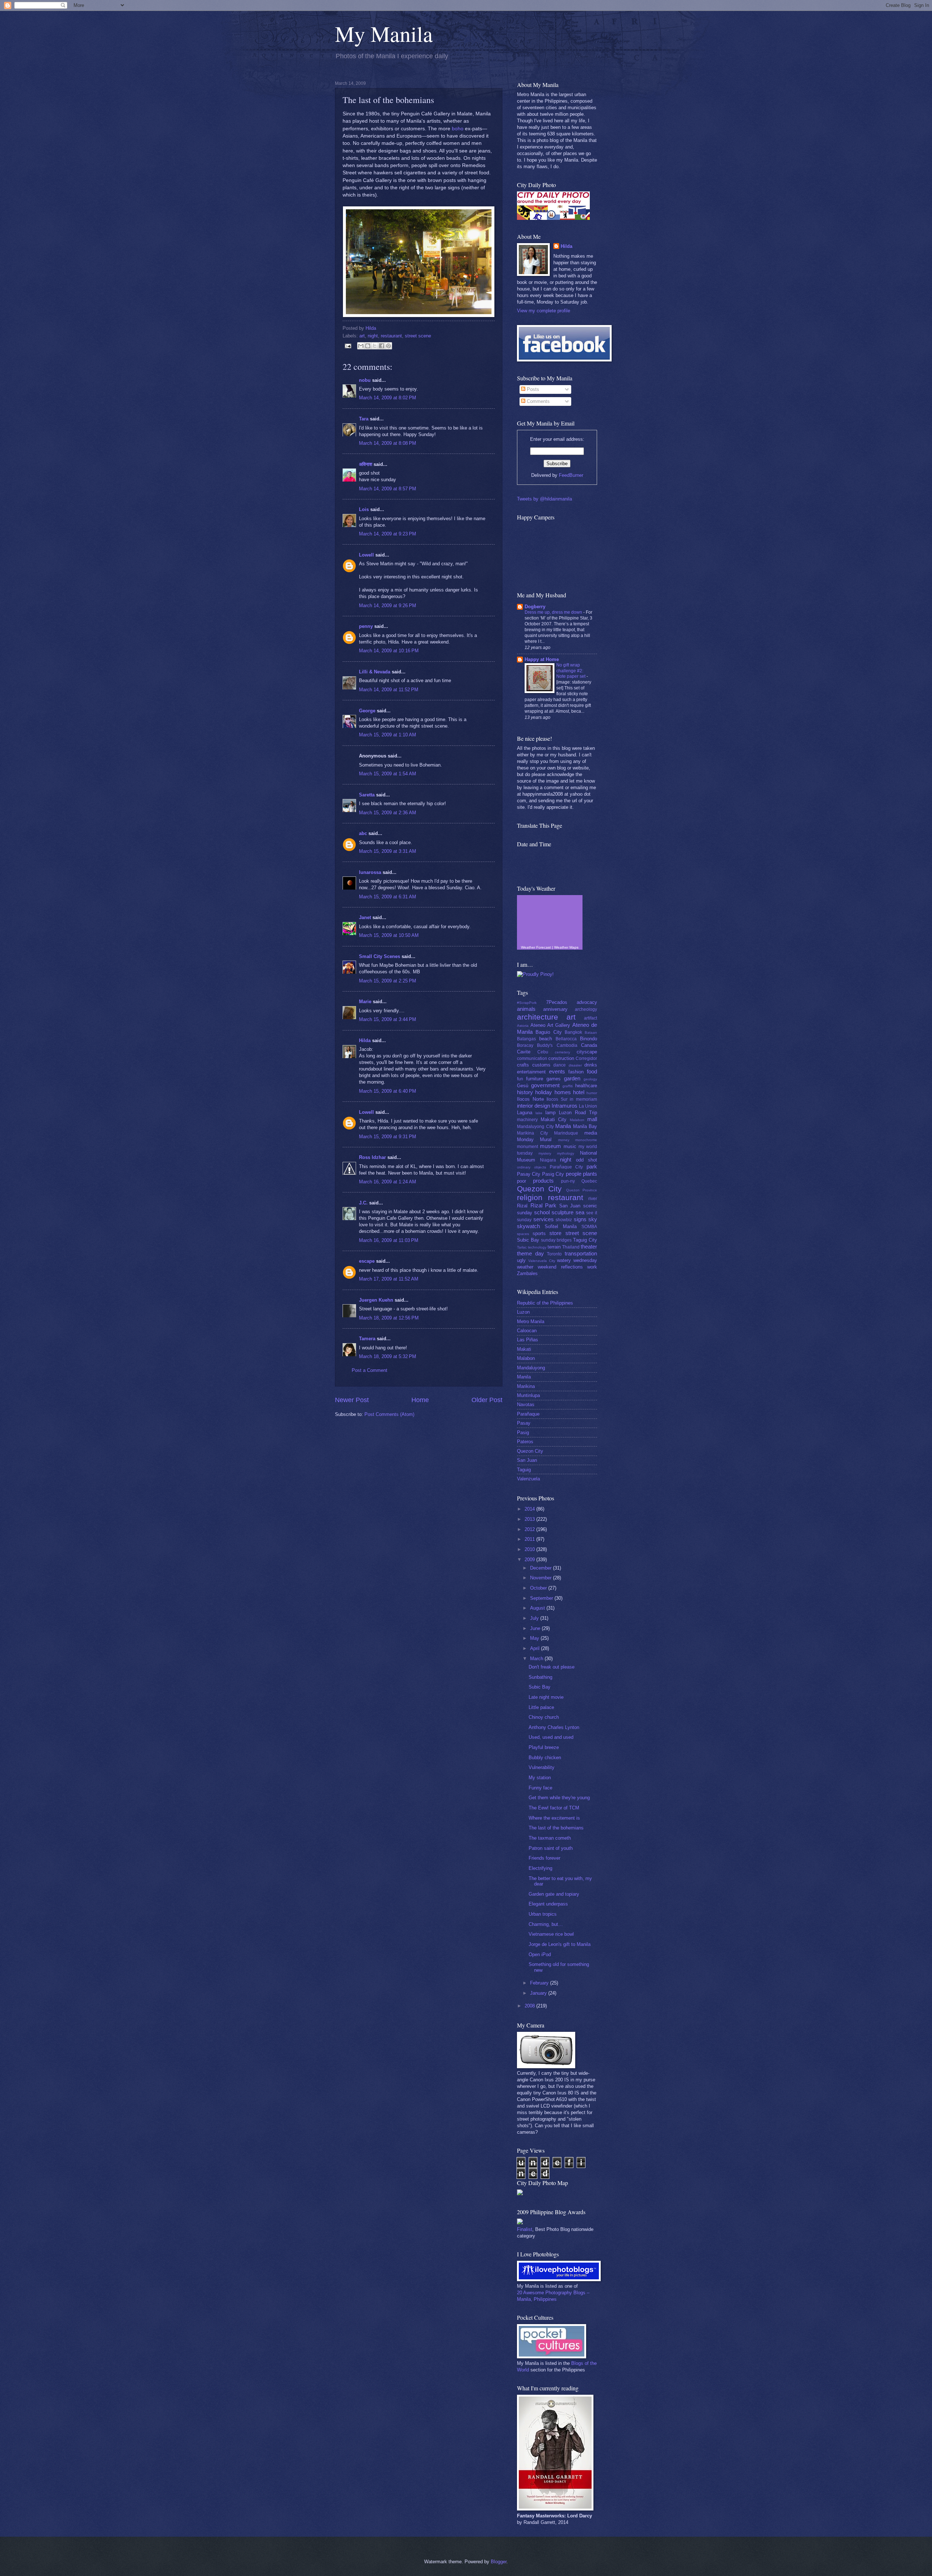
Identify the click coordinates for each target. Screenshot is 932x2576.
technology (537, 1247)
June (536, 1628)
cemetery (562, 1052)
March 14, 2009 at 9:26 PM (388, 606)
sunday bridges (556, 1240)
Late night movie (546, 1697)
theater (589, 1247)
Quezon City (539, 1189)
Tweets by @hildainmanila (544, 499)
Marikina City (532, 1133)
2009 (530, 1560)
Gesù (523, 1086)
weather (525, 1267)
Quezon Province (582, 1190)
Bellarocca (566, 1039)
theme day (530, 1253)
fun (520, 1079)
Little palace (541, 1707)
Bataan (591, 1032)
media (591, 1133)
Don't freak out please (552, 1667)
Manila (563, 1126)
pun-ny (568, 1181)
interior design (534, 1106)
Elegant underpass (548, 1904)
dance (560, 1065)
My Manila (384, 33)
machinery (527, 1120)
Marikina (526, 1386)
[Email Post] (348, 346)
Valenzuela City (542, 1261)
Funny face (540, 1788)
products (543, 1181)
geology (590, 1079)
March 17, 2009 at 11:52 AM (389, 1279)
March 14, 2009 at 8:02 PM (388, 398)
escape (367, 1261)
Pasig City (553, 1174)
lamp (550, 1113)
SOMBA (589, 1227)
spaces (523, 1234)
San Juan (570, 1206)
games (554, 1079)
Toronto (554, 1254)
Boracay (525, 1045)
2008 (530, 2006)
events (557, 1071)
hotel (579, 1092)
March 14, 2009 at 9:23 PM (388, 534)
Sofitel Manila (561, 1226)
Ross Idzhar (372, 1157)
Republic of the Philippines (545, 1303)
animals (526, 1009)
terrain (554, 1247)
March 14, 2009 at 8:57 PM (388, 489)
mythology (566, 1153)
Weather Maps (566, 947)
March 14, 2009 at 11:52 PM (389, 690)
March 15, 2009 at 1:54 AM (388, 774)
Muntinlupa (528, 1395)
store (555, 1233)
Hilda (365, 1040)
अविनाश (366, 464)
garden (572, 1078)
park (592, 1166)
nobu (365, 380)
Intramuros (564, 1106)
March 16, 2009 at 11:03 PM (389, 1240)
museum (550, 1146)
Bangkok (573, 1032)
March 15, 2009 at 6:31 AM (388, 897)
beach (546, 1039)
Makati (524, 1349)
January (539, 1993)
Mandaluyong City (535, 1127)
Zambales (527, 1273)
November (542, 1578)
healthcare (586, 1086)
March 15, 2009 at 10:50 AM (389, 935)
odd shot (587, 1160)
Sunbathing (540, 1677)
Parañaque (528, 1414)
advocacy (587, 1002)
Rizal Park (544, 1205)
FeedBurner (571, 475)
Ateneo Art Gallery (550, 1025)
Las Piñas (528, 1340)
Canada (589, 1045)
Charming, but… (546, 1924)
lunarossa (370, 872)
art (362, 336)
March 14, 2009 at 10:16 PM (389, 651)
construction (561, 1058)
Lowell (366, 555)
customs (541, 1065)
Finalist (525, 2229)
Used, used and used (551, 1737)
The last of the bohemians (556, 1828)
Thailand (571, 1247)
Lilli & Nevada (375, 672)
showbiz (564, 1220)
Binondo (589, 1039)
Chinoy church (544, 1717)
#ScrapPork (527, 1003)
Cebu (543, 1052)
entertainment (531, 1072)
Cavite (524, 1052)
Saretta (367, 795)
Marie (365, 1002)
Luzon (523, 1312)
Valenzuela (528, 1479)
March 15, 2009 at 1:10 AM (388, 735)
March (537, 1659)
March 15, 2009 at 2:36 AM (388, 813)
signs (580, 1219)
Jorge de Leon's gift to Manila (560, 1944)
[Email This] (361, 346)
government (545, 1085)
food (592, 1071)
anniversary (555, 1009)
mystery (545, 1153)
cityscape (587, 1052)
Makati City (554, 1119)
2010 (530, 1549)
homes (563, 1092)
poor (522, 1181)
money (564, 1140)
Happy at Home (542, 659)
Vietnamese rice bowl (551, 1934)
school (542, 1212)
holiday (544, 1092)
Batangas (526, 1039)
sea (580, 1212)
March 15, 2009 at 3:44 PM (388, 1019)
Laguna (525, 1113)
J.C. (363, 1203)
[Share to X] (375, 346)
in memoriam (583, 1099)
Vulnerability (542, 1767)
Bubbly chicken (545, 1758)
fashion (576, 1072)
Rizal (522, 1206)
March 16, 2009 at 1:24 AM (388, 1182)
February (540, 1983)
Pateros (525, 1442)
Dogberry (535, 607)
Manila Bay (585, 1126)
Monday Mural (534, 1139)
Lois (364, 509)
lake (539, 1113)
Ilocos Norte (530, 1099)
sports (539, 1233)
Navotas (526, 1404)
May (535, 1638)
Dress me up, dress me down (554, 612)
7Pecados (557, 1002)
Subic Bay (528, 1240)
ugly (521, 1260)
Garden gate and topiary (554, 1894)
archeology (586, 1009)
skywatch (528, 1226)
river (593, 1199)
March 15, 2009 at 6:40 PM (388, 1091)
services (544, 1219)
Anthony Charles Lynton (554, 1727)
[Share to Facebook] (382, 346)
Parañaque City (566, 1167)
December (542, 1568)
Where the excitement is (554, 1818)
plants (590, 1174)
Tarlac (522, 1247)
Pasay (524, 1423)
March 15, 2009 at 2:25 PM (388, 981)
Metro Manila (531, 1321)
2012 (530, 1529)
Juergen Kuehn (376, 1300)
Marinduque (566, 1133)
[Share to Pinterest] (388, 346)
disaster (575, 1065)
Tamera (367, 1339)
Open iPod (540, 1954)
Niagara (548, 1160)
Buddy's (545, 1045)
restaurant (391, 336)
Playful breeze (544, 1747)
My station (540, 1778)
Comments (538, 401)
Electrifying (540, 1868)
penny (366, 626)
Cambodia (567, 1045)
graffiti (568, 1086)
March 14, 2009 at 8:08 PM (388, 443)
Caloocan (527, 1331)
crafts (523, 1065)
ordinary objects (532, 1167)
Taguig (524, 1470)
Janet (365, 917)
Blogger (499, 2562)
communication (532, 1059)
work (592, 1267)
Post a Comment (370, 1370)
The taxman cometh (550, 1838)
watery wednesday (577, 1260)
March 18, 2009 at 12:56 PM (389, 1318)
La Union (588, 1106)
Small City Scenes (380, 956)
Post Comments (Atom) (389, 1414)
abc (363, 833)
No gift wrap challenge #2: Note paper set (571, 671)
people (574, 1174)
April (536, 1648)
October (539, 1588)
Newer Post (352, 1400)
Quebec (589, 1181)
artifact (591, 1018)
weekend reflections (560, 1267)
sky (593, 1219)
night (373, 336)
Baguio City (548, 1032)
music (570, 1146)
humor (592, 1093)
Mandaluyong (531, 1368)
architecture (538, 1017)
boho (458, 129)
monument (528, 1147)
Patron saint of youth (551, 1848)
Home (420, 1400)
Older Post (487, 1400)
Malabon (577, 1120)
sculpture (562, 1212)
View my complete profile (544, 311)
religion (530, 1197)
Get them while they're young (559, 1798)
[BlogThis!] (368, 346)
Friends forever (544, 1858)
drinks (591, 1065)
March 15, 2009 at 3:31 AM (388, 851)
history (525, 1092)
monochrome (586, 1140)
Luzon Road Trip (578, 1113)
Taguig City (585, 1240)
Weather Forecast (536, 947)
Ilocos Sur (557, 1099)
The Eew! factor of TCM (554, 1808)
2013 (530, 1519)
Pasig (523, 1433)
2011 (530, 1539)
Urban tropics (543, 1914)
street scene (418, 336)
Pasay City (529, 1174)
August (538, 1608)
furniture (535, 1079)
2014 (530, 1509)
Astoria (523, 1026)
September (542, 1598)
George (367, 711)
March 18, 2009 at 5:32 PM (388, 1356)
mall (592, 1119)
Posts (532, 389)
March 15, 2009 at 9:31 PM (388, 1137)
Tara (364, 419)
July (535, 1618)
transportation (581, 1253)
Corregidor (586, 1059)
